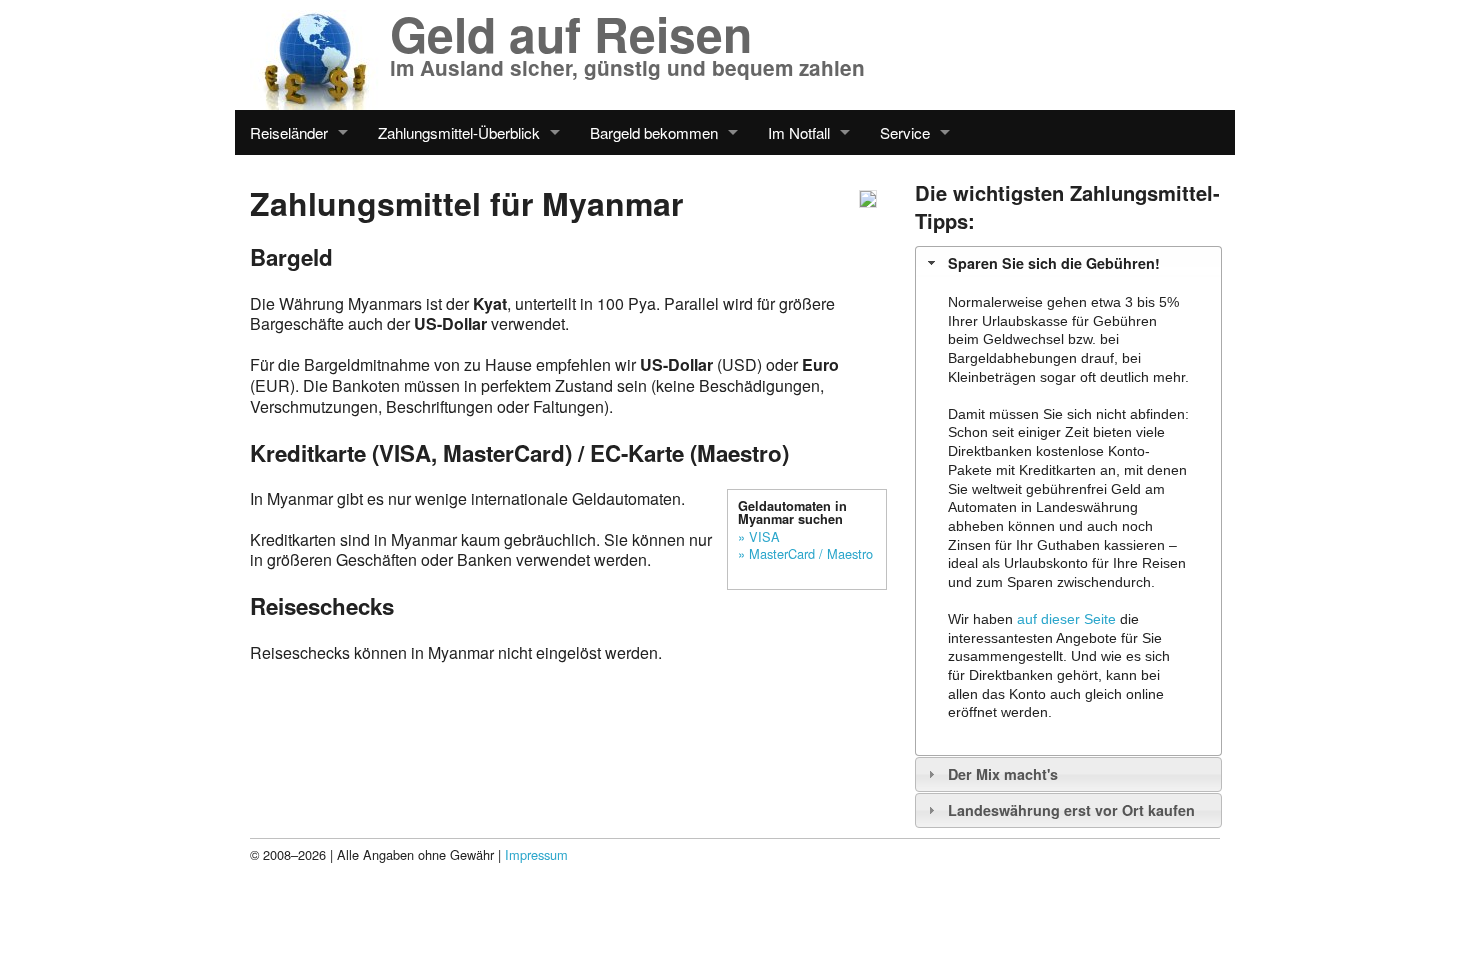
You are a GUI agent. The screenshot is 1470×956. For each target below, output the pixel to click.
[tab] (1068, 263)
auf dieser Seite (1066, 619)
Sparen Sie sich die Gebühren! (1054, 263)
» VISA (759, 536)
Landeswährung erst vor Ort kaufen (1071, 810)
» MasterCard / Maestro (805, 553)
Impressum (536, 854)
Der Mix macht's (1003, 774)
